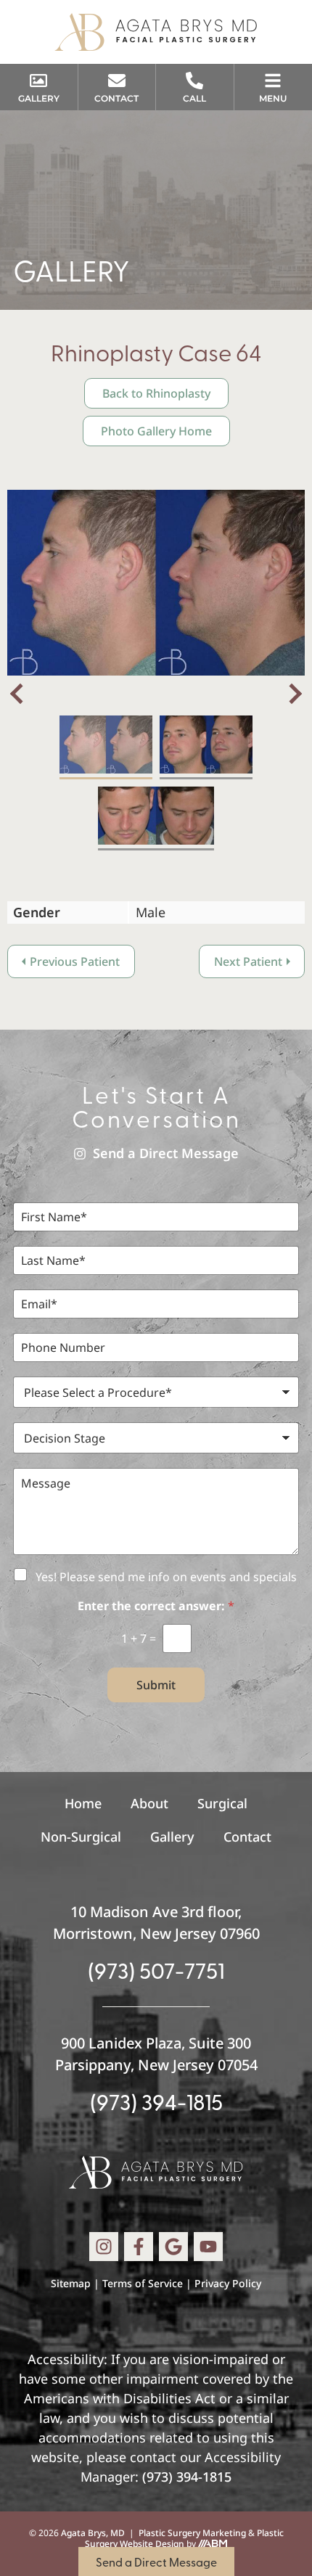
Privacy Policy (228, 2283)
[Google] (173, 2247)
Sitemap (71, 2283)
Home (83, 1803)
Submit (156, 1685)
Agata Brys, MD (93, 2533)
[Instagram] (104, 2247)
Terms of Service (143, 2283)
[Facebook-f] (139, 2247)
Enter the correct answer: (156, 1606)
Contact (247, 1837)
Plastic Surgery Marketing (192, 2533)
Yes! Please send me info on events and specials (166, 1577)
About (149, 1803)
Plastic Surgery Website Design (184, 2539)
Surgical (222, 1803)
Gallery (172, 1837)
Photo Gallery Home (156, 431)
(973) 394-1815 (156, 2101)
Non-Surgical (81, 1837)
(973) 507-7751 (156, 1970)
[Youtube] (208, 2247)
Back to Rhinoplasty (156, 393)
